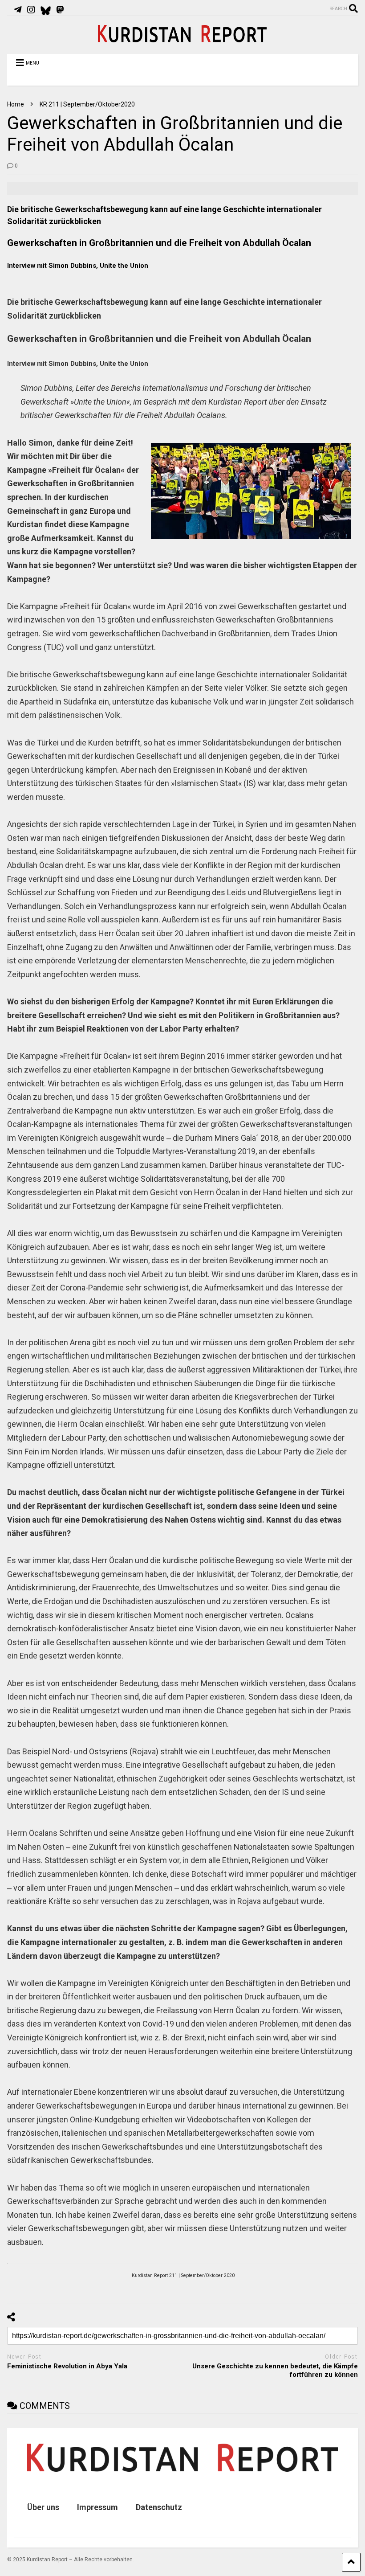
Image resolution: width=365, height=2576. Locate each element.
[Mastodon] (60, 10)
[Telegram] (18, 10)
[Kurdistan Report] (182, 38)
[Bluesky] (46, 10)
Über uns (43, 2507)
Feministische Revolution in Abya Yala (67, 2366)
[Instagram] (31, 10)
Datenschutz (159, 2507)
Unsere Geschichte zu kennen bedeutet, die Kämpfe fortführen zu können (275, 2371)
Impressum (97, 2507)
